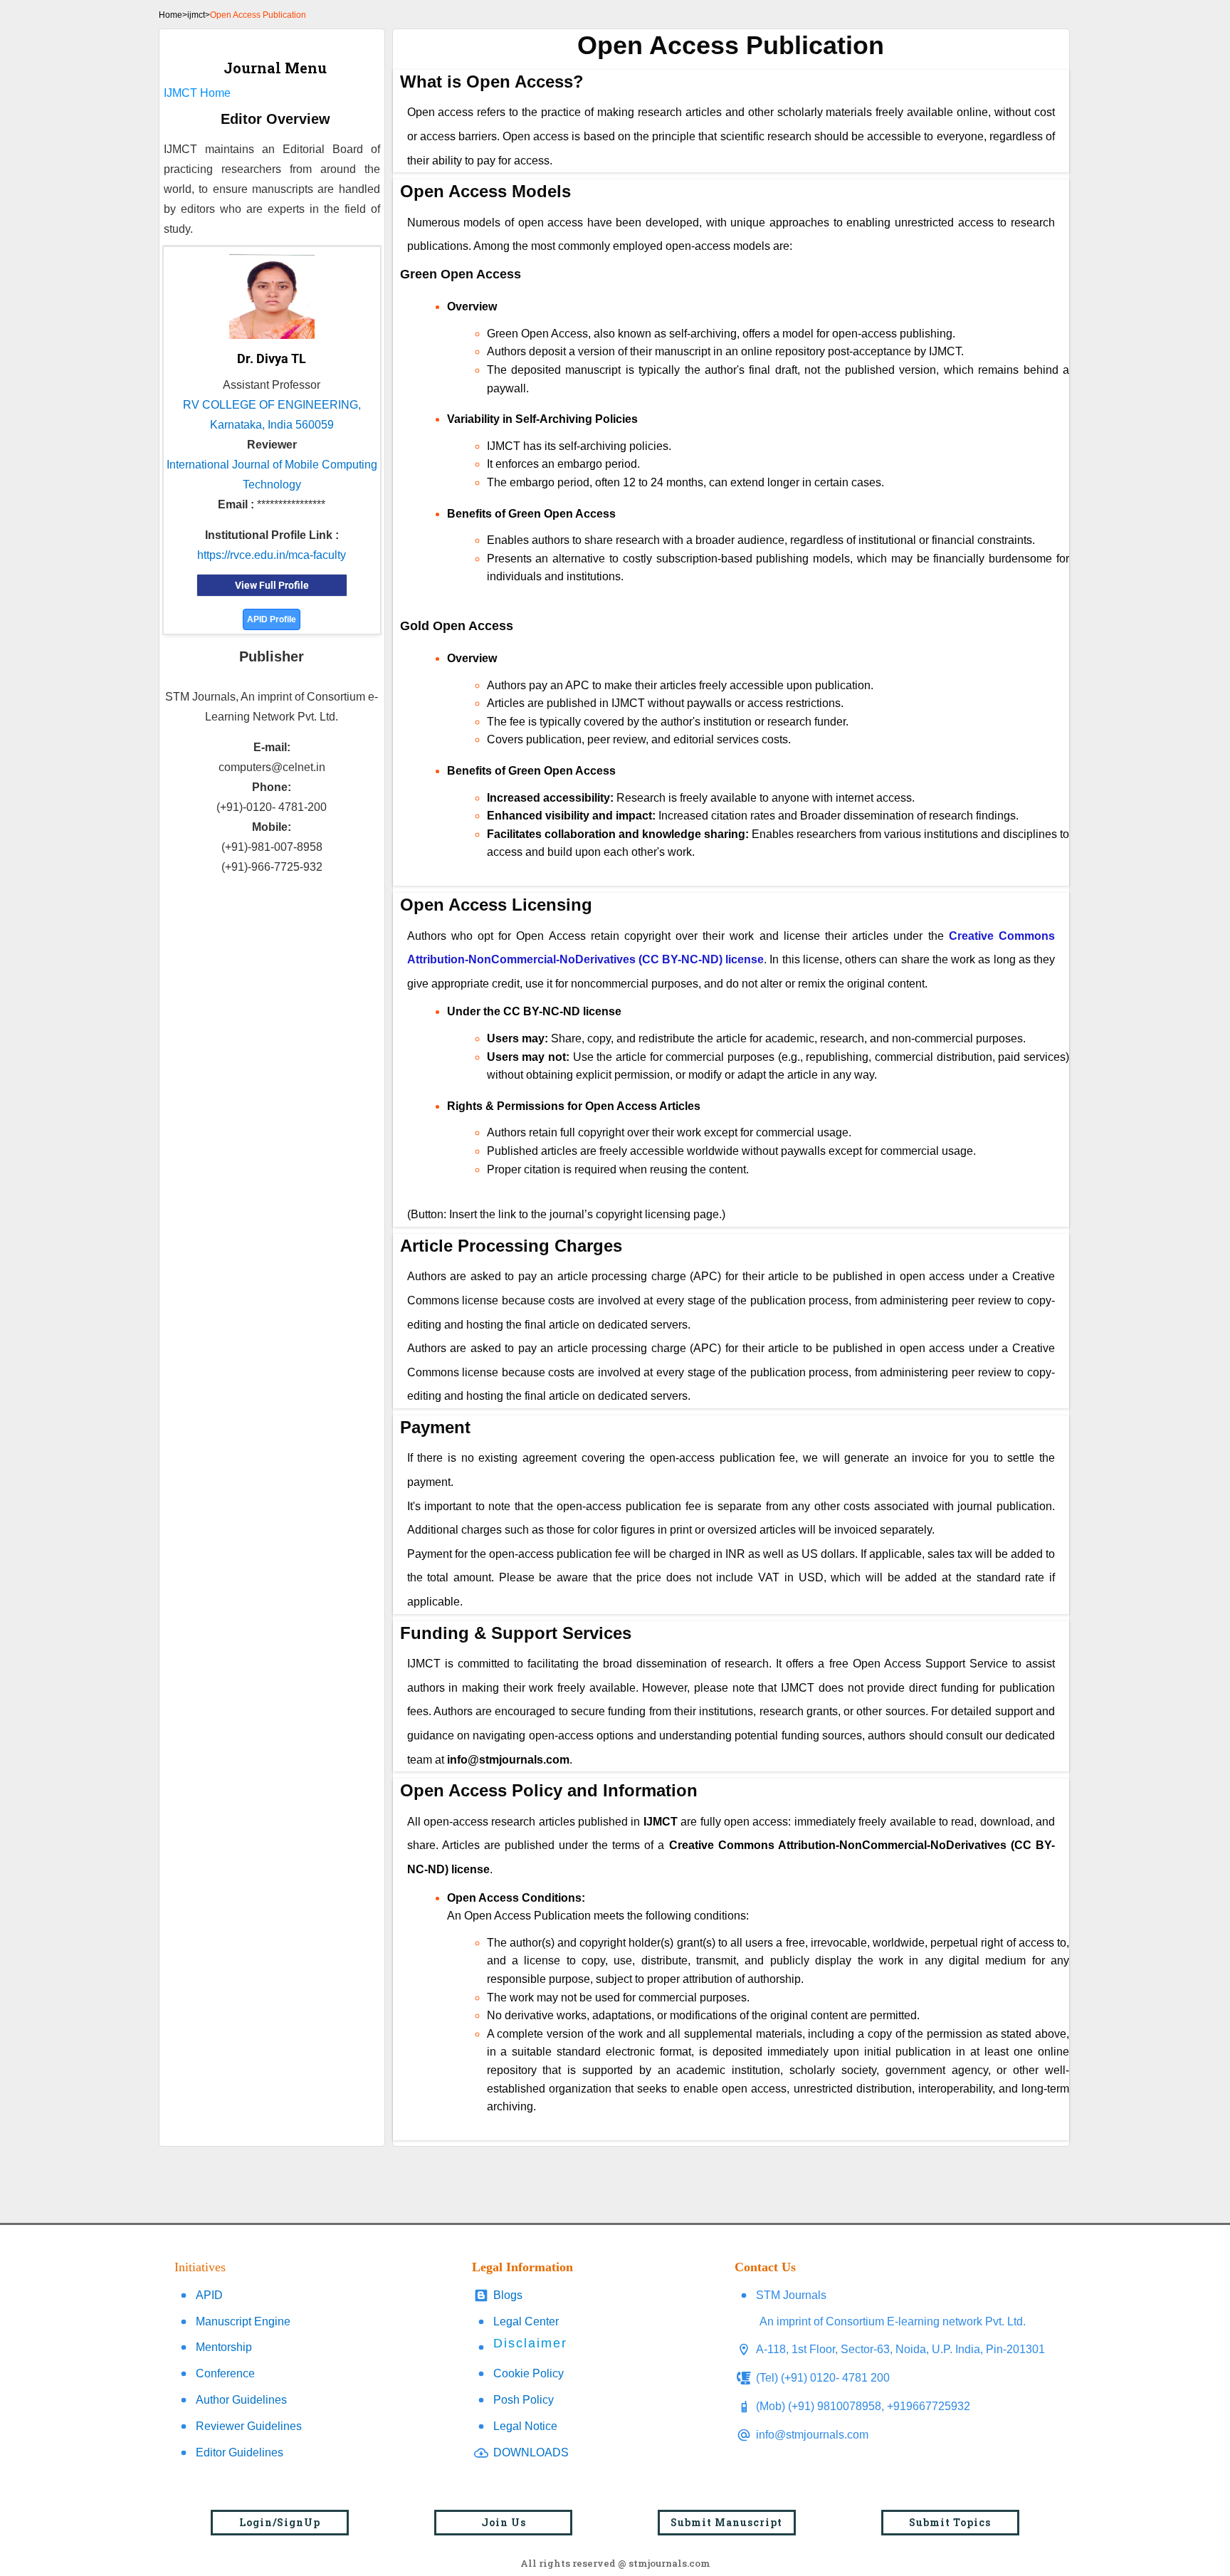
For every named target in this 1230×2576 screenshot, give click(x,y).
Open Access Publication (258, 15)
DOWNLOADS (531, 2452)
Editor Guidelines (240, 2452)
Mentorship (224, 2347)
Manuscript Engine (243, 2321)
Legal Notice (525, 2426)
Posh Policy (524, 2400)
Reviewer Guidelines (249, 2426)
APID (209, 2295)
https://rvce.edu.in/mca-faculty (272, 555)
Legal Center (526, 2321)
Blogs (508, 2295)
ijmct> (199, 15)
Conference (225, 2373)
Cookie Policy (529, 2373)
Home (170, 15)
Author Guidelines (241, 2400)
